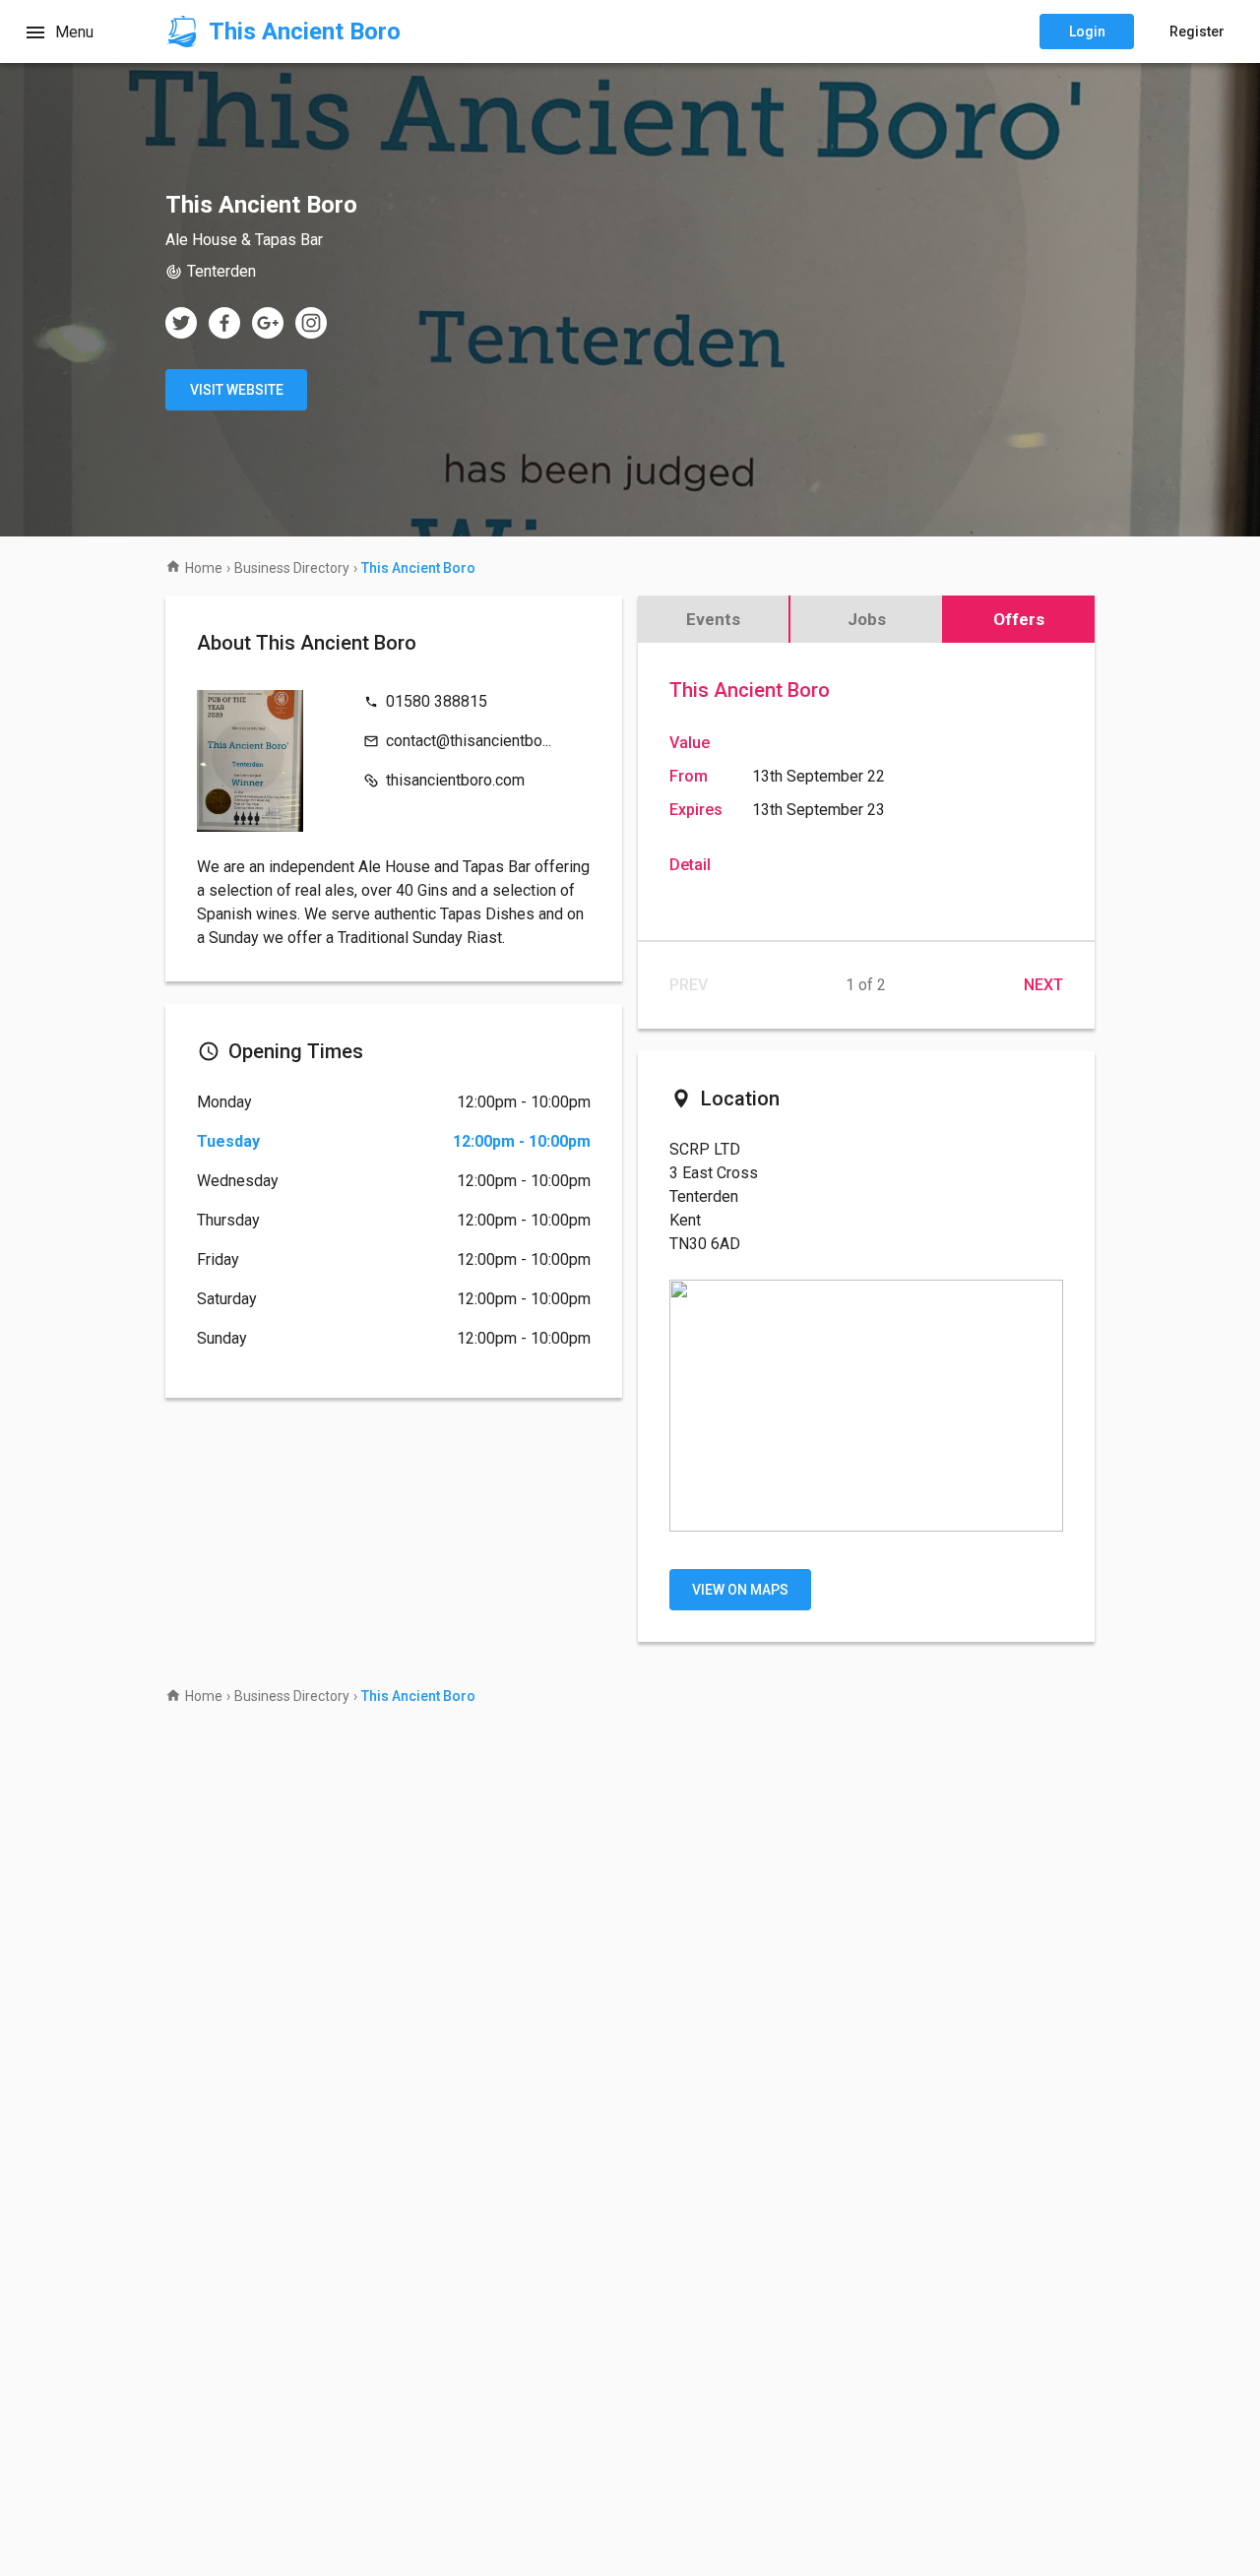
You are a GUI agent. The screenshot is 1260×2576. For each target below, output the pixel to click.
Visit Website (237, 390)
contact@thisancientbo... (469, 741)
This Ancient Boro (750, 690)
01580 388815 (437, 701)
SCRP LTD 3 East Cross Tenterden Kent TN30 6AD (714, 1196)
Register (1197, 31)
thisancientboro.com (455, 780)
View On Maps (740, 1590)
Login (1087, 31)
